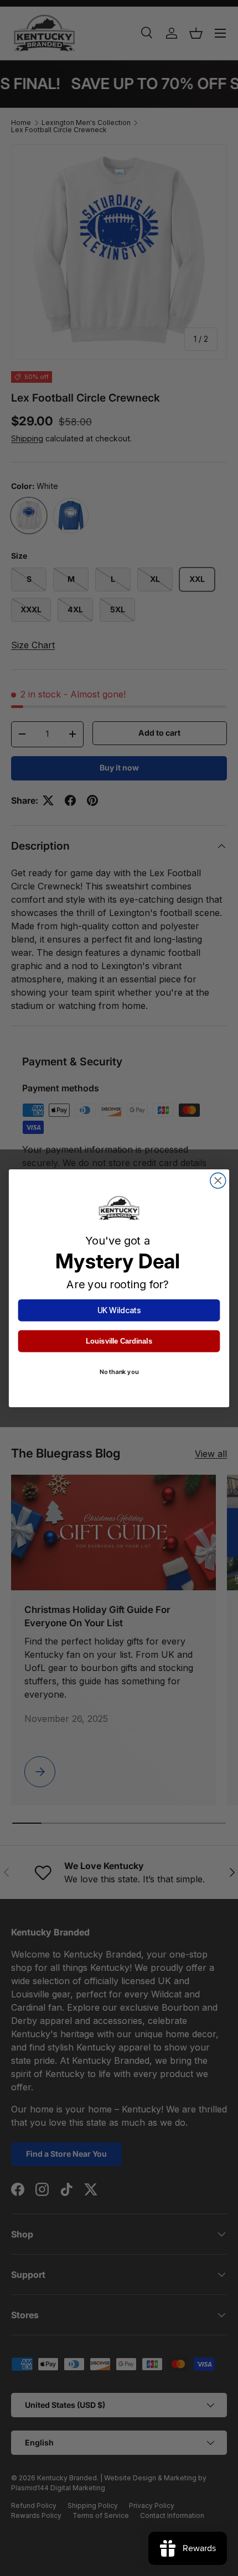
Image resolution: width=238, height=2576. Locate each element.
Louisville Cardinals (119, 1341)
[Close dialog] (218, 1180)
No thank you (119, 1372)
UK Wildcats (119, 1310)
